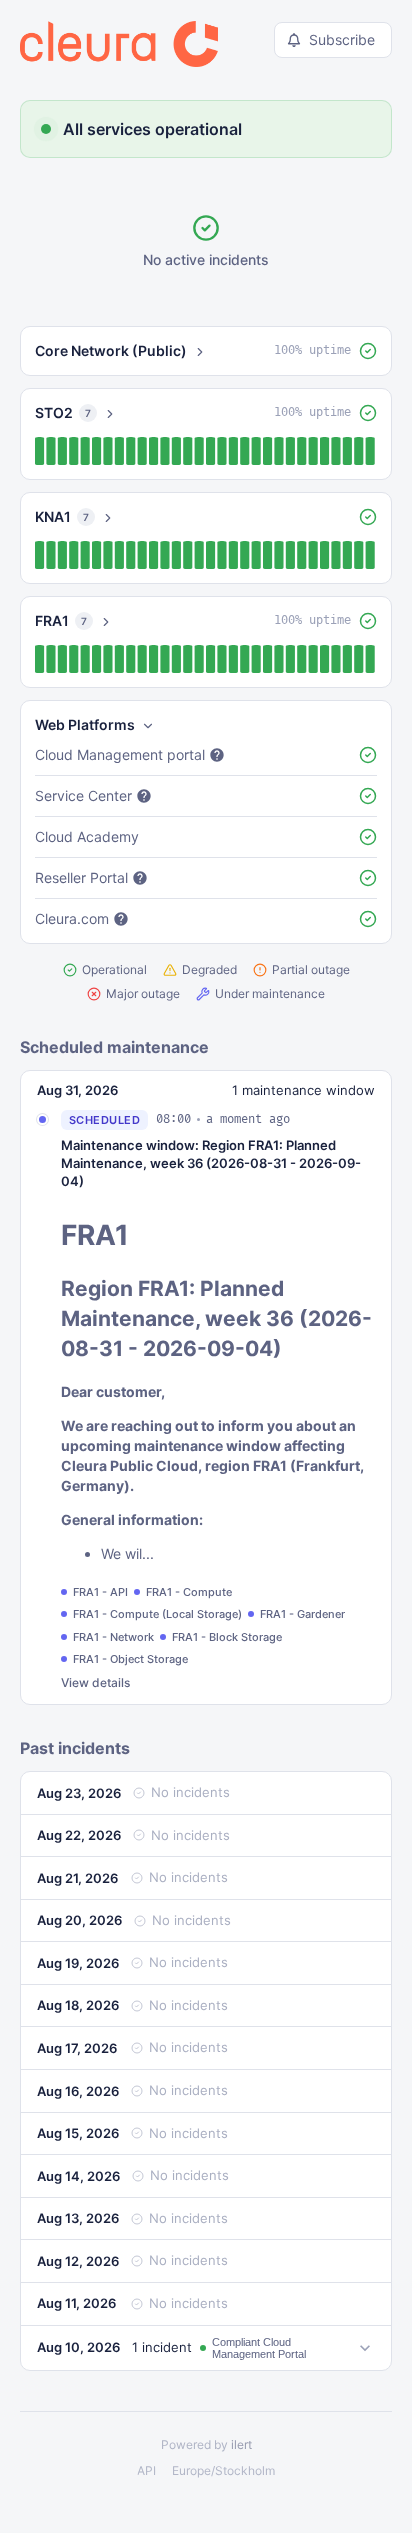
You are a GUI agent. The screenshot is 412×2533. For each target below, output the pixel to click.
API (146, 2470)
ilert (241, 2444)
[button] (206, 351)
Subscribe (342, 39)
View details (95, 1682)
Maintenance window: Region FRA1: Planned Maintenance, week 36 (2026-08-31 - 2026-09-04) (211, 1163)
